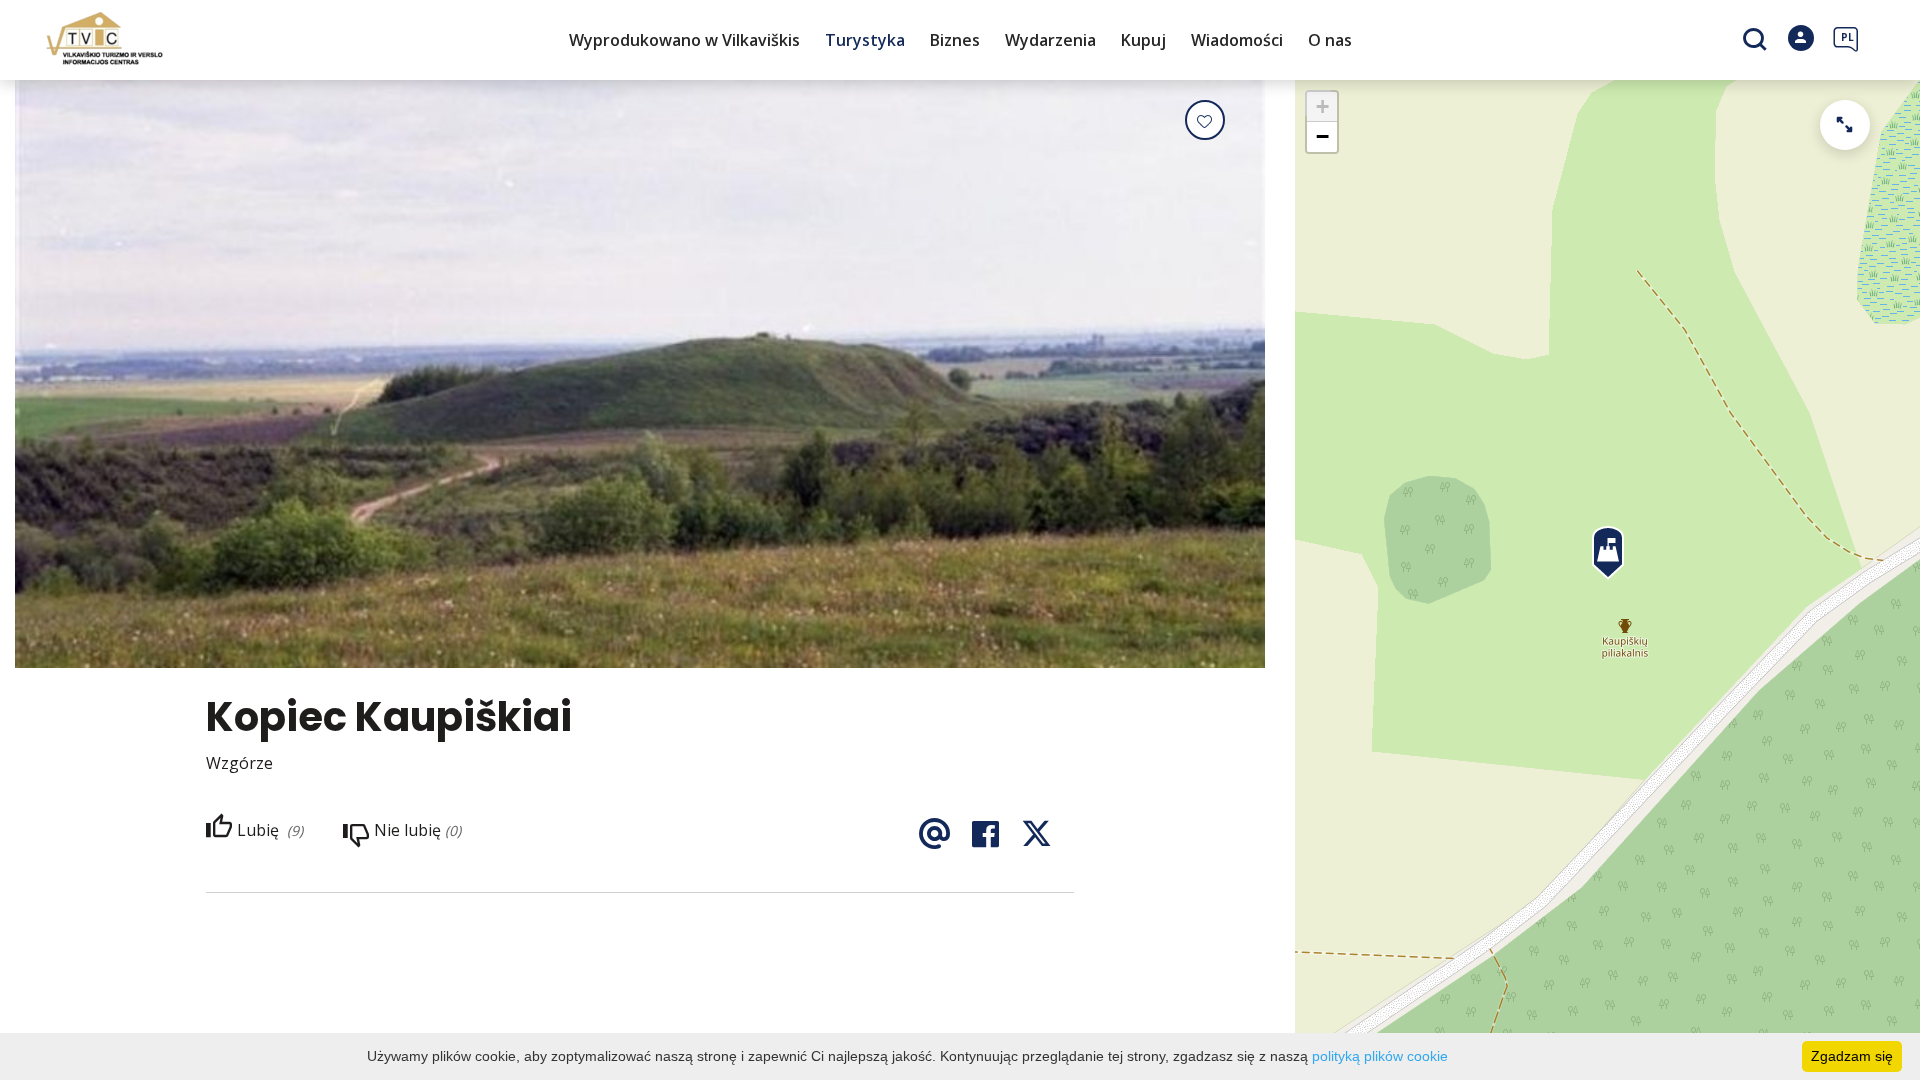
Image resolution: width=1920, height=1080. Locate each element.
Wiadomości (1237, 40)
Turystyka (865, 40)
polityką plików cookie (1380, 1056)
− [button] (1322, 136)
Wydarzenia (1050, 40)
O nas (1330, 40)
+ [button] (1322, 106)
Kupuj (1143, 40)
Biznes (955, 40)
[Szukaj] (1757, 41)
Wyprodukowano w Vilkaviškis (684, 40)
